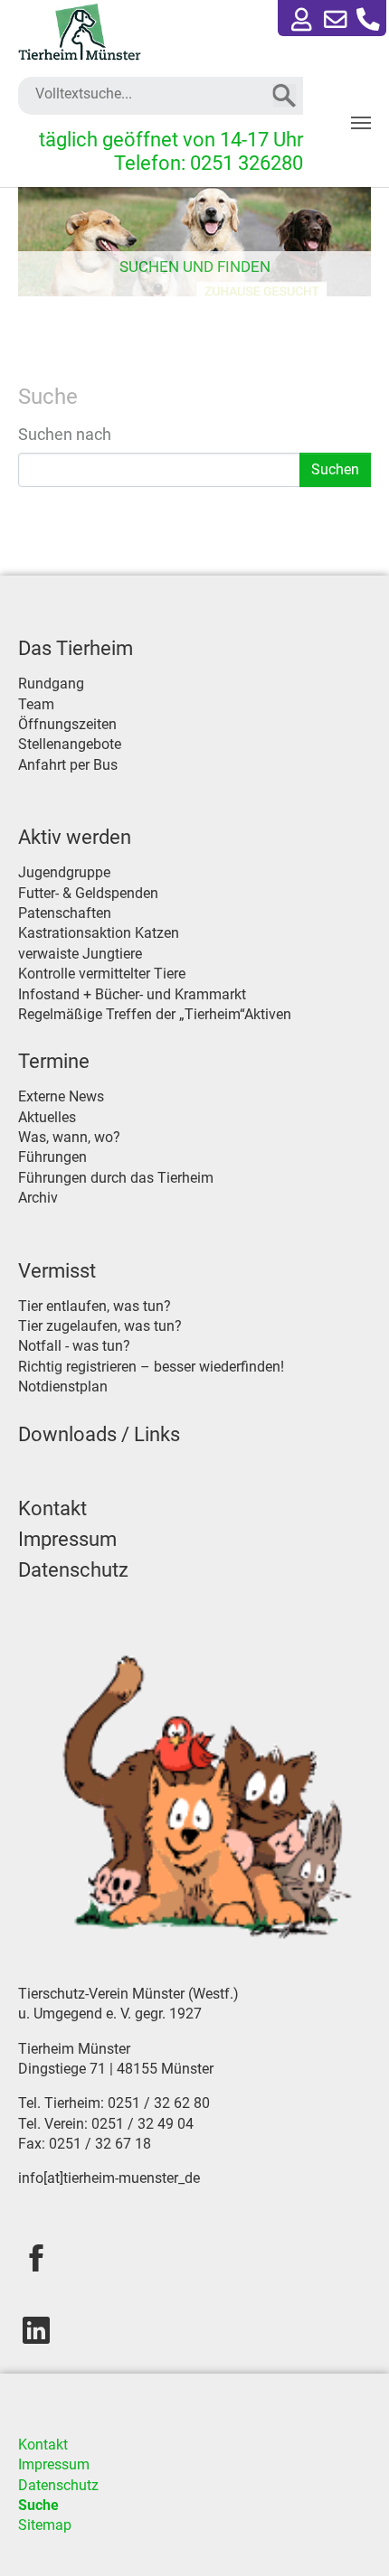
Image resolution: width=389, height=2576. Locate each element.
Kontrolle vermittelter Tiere (102, 974)
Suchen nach (65, 434)
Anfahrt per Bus (68, 765)
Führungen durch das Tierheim (116, 1178)
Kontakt (52, 1508)
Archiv (38, 1198)
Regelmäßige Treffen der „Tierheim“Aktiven (155, 1014)
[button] (368, 20)
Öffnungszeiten (67, 724)
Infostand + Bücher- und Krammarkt (132, 994)
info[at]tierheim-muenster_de (109, 2178)
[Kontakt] (336, 20)
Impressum (67, 1539)
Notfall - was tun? (74, 1346)
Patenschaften (65, 913)
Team (36, 704)
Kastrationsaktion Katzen (99, 933)
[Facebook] (36, 2258)
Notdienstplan (63, 1386)
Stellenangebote (70, 744)
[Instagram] (36, 2330)
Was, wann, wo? (69, 1137)
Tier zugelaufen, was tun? (100, 1326)
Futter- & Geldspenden (88, 893)
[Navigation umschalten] (361, 123)
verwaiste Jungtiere (80, 954)
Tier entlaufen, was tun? (95, 1306)
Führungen (52, 1157)
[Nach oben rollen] (349, 2536)
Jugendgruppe (64, 872)
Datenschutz (73, 1570)
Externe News (61, 1096)
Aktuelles (47, 1117)
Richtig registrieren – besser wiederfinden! (151, 1367)
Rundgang (51, 684)
